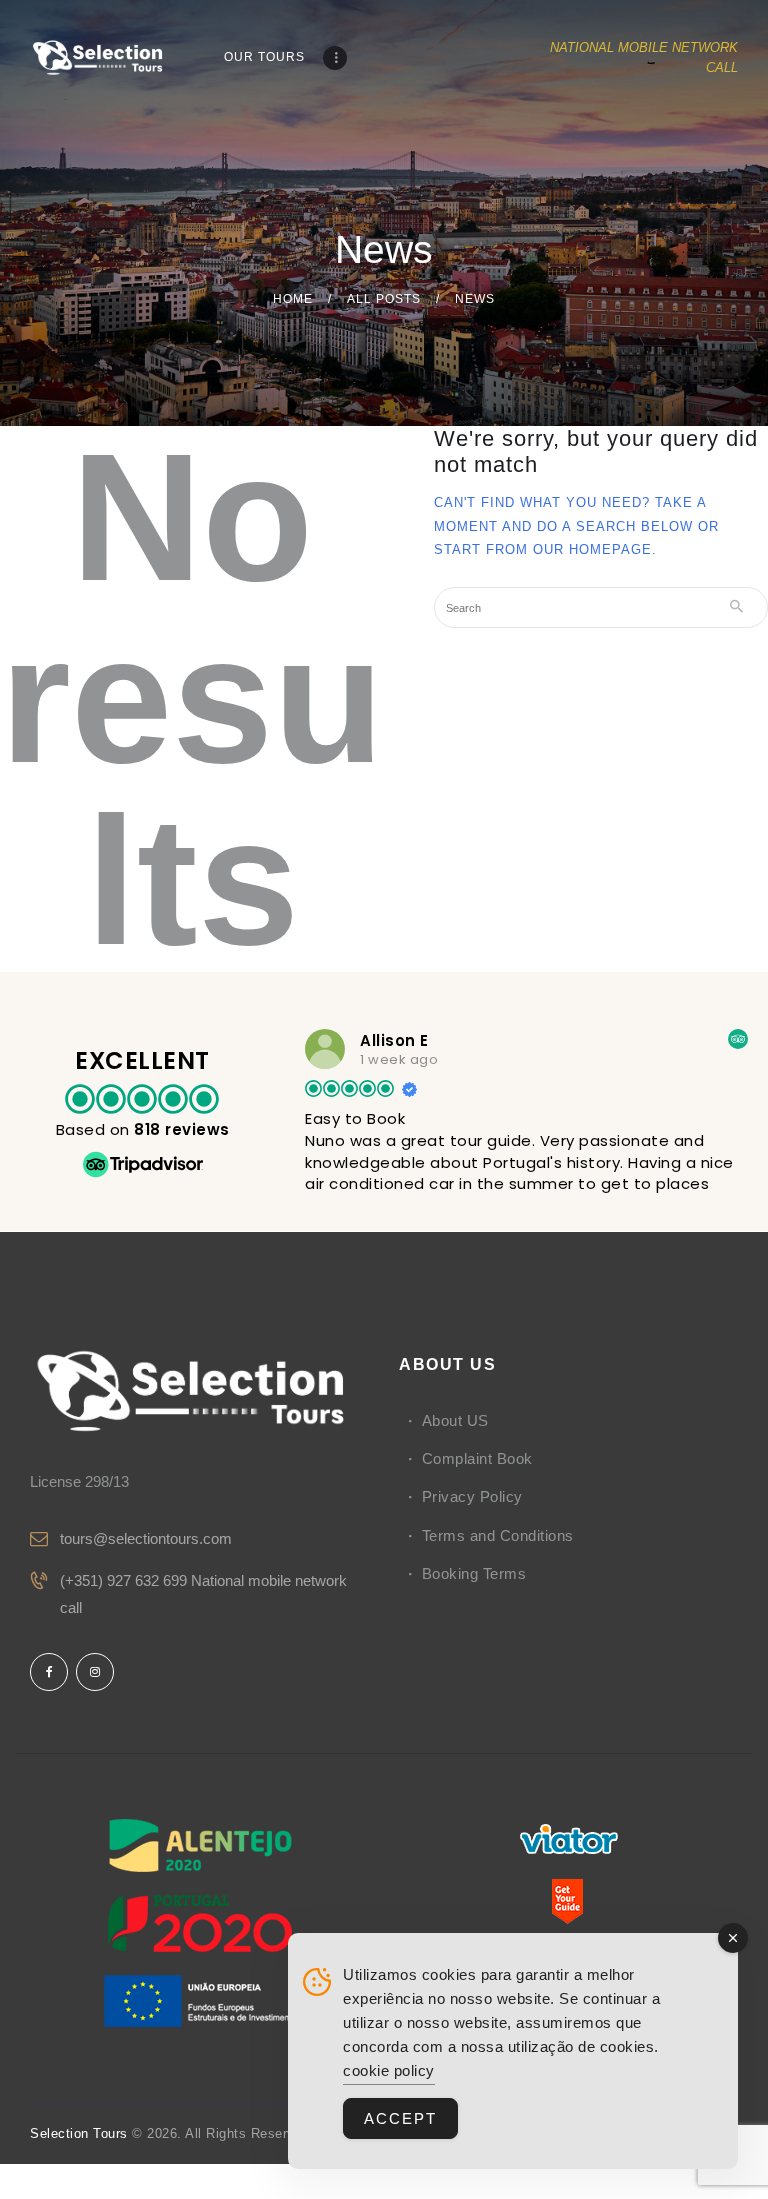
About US (455, 1420)
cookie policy (389, 2070)
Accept (400, 2118)
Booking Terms (474, 1573)
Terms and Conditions (498, 1535)
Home (293, 299)
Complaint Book (477, 1458)
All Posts (384, 299)
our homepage (592, 549)
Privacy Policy (472, 1496)
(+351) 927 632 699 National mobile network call (203, 1594)
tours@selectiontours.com (146, 1538)
